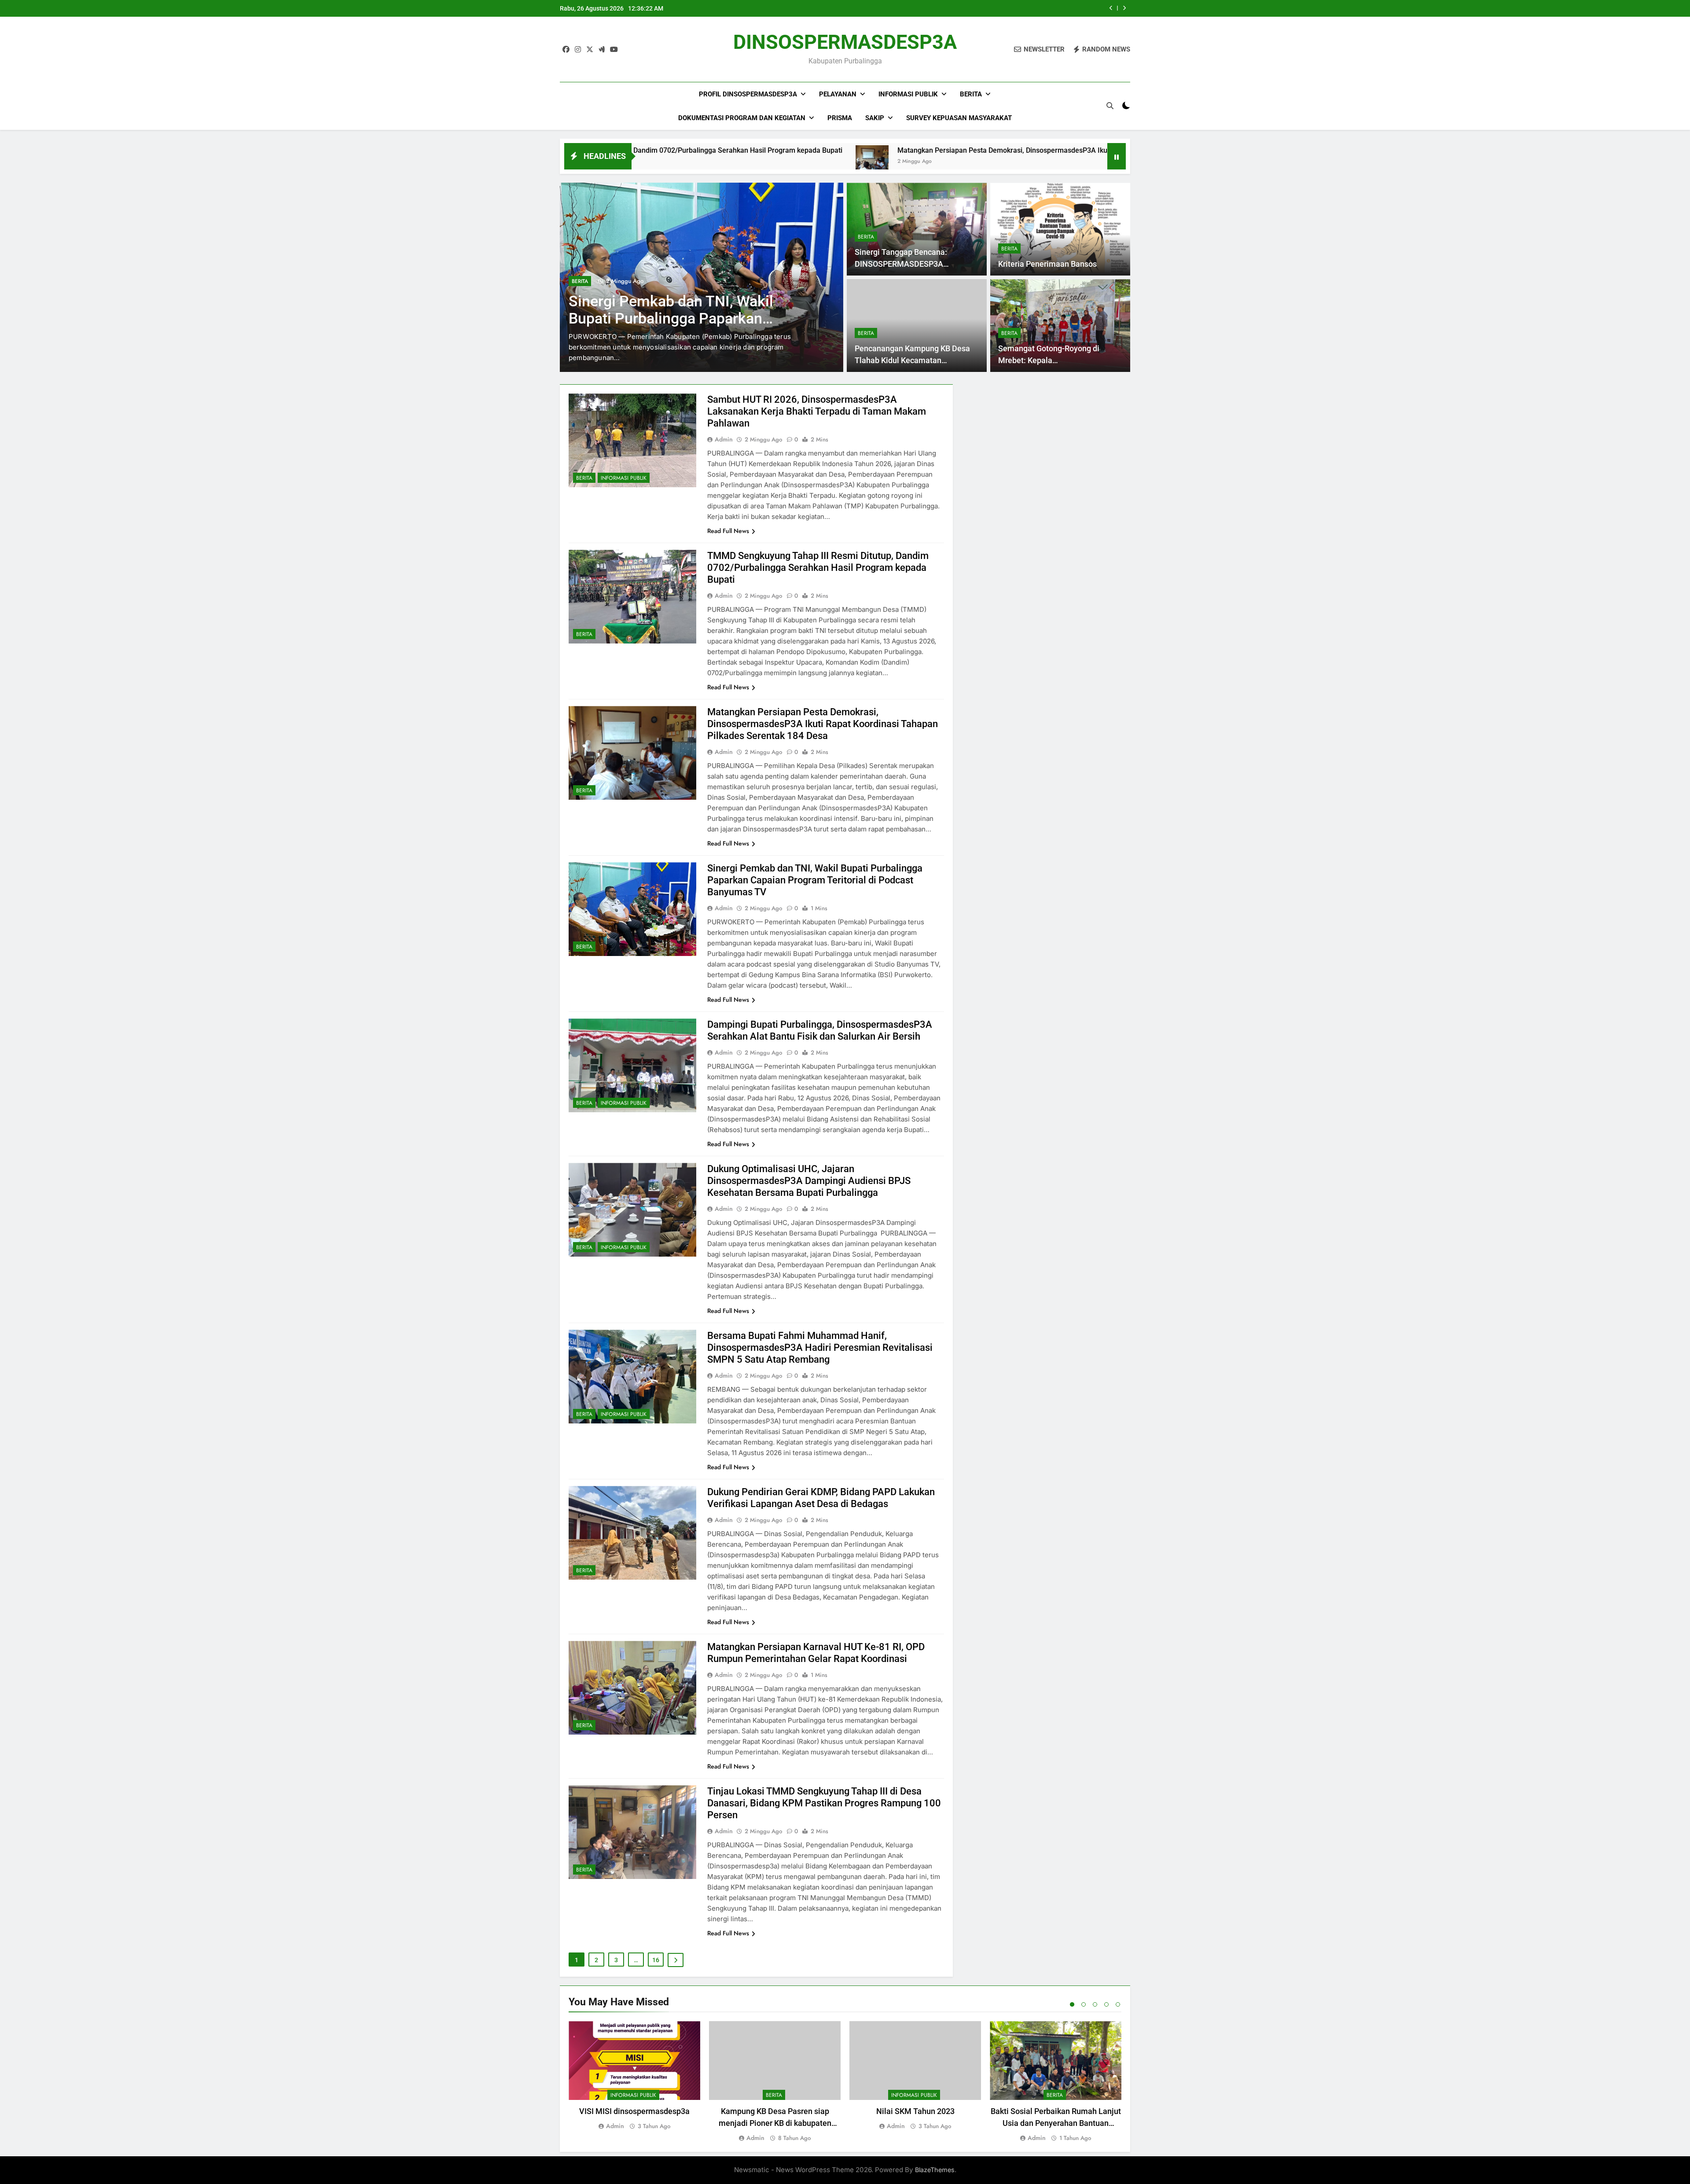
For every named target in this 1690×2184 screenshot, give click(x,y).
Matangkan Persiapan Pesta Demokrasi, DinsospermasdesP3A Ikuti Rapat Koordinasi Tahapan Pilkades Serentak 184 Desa (869, 150)
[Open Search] (1110, 106)
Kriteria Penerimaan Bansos (1047, 264)
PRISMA (840, 118)
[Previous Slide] (1111, 8)
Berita (971, 94)
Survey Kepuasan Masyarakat (959, 118)
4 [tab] (1106, 2004)
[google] (602, 50)
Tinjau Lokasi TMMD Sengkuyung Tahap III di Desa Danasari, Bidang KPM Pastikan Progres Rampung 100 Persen (824, 1803)
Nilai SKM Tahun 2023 (915, 2111)
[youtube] (614, 50)
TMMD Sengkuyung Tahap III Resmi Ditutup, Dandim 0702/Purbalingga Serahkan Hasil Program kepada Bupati (818, 568)
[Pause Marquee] (1117, 156)
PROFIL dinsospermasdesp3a (748, 94)
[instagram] (578, 50)
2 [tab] (1084, 2004)
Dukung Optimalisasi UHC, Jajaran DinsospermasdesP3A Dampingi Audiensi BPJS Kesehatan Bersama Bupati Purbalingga (809, 1181)
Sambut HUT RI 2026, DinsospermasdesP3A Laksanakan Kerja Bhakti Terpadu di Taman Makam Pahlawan (970, 8)
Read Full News (728, 531)
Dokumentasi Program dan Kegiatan (742, 118)
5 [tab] (1118, 2004)
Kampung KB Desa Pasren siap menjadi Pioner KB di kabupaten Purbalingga (775, 2123)
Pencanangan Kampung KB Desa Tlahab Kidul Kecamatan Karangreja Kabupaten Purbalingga (916, 360)
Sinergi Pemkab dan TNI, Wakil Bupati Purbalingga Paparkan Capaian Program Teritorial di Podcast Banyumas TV (815, 880)
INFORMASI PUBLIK (619, 292)
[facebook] (566, 50)
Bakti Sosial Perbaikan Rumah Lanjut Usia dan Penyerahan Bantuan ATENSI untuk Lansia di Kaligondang (1056, 2123)
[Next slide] (1124, 8)
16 (656, 1960)
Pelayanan (838, 94)
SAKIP (875, 118)
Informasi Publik (908, 94)
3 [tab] (1095, 2004)
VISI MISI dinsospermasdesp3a (634, 2111)
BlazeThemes (935, 2170)
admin (724, 439)
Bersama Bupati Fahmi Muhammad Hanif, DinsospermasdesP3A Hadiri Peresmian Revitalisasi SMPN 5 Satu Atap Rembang (820, 1348)
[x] (590, 50)
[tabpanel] (634, 2076)
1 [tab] (1072, 2004)
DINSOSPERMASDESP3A (845, 42)
